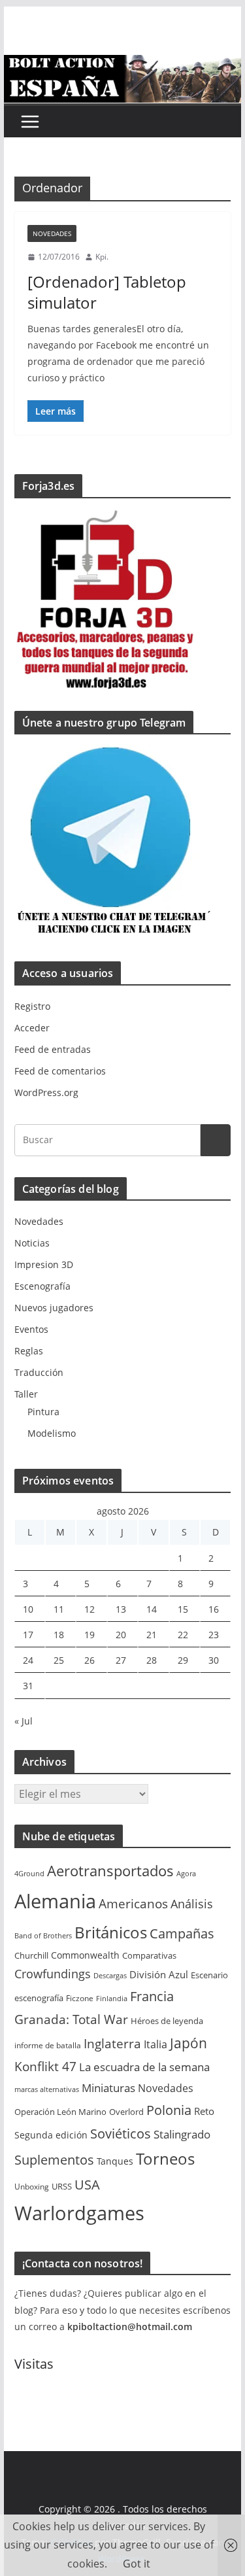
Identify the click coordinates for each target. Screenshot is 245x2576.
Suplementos (54, 2160)
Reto (204, 2111)
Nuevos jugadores (54, 1308)
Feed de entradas (53, 1049)
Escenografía (42, 1286)
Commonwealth (85, 1955)
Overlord (126, 2112)
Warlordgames (79, 2213)
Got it (137, 2564)
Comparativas (149, 1955)
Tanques (115, 2161)
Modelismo (52, 1433)
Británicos (111, 1932)
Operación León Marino (60, 2112)
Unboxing (32, 2187)
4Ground (29, 1874)
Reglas (29, 1351)
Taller (26, 1394)
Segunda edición (51, 2135)
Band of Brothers (43, 1936)
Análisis (192, 1904)
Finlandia (112, 1999)
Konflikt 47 (45, 2067)
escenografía (39, 1998)
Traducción (39, 1372)
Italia (155, 2044)
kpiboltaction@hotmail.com (130, 2327)
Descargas (110, 1976)
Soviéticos (121, 2134)
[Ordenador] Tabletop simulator (107, 292)
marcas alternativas (47, 2089)
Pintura (43, 1412)
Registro (32, 1006)
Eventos (31, 1329)
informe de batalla (48, 2045)
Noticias (32, 1243)
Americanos (133, 1904)
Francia (152, 1996)
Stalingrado (182, 2134)
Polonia (169, 2110)
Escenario (209, 1975)
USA (87, 2185)
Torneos (165, 2159)
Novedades (52, 233)
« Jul (24, 1721)
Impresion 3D (44, 1264)
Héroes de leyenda (167, 2021)
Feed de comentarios (60, 1071)
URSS (62, 2186)
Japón (188, 2043)
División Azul (159, 1974)
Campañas (182, 1933)
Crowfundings (53, 1974)
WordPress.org (46, 1092)
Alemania (55, 1901)
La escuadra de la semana (144, 2067)
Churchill (31, 1955)
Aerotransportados (110, 1870)
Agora (186, 1874)
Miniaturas (108, 2088)
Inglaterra (112, 2044)
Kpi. (102, 257)
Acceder (32, 1028)
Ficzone (80, 1998)
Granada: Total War (71, 2019)
